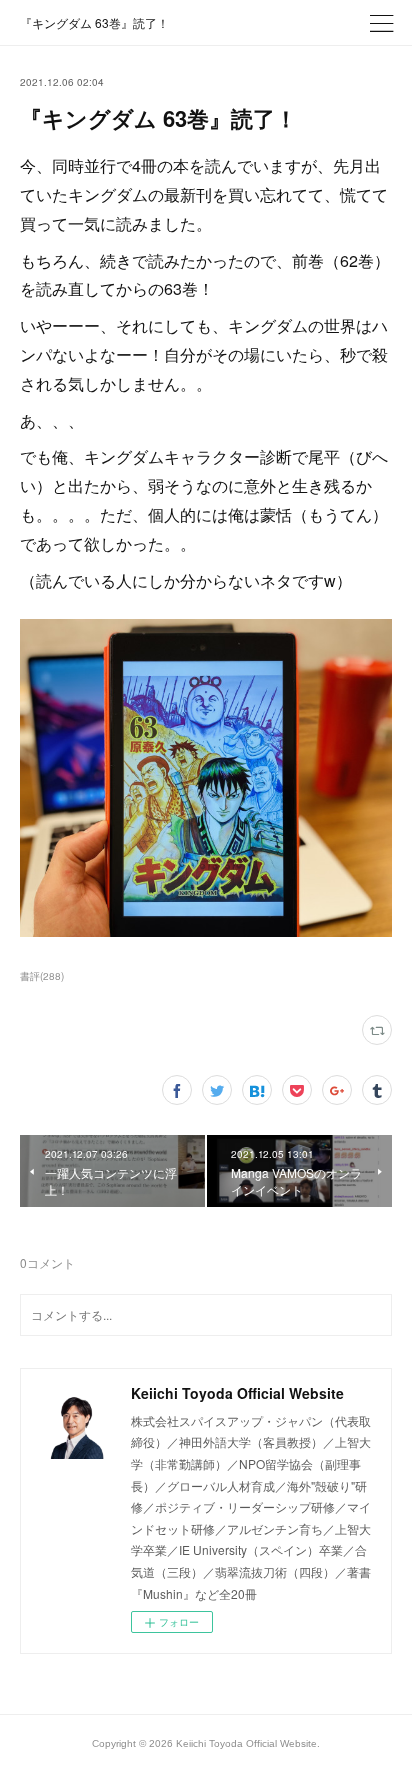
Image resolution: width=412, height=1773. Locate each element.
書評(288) (42, 976)
